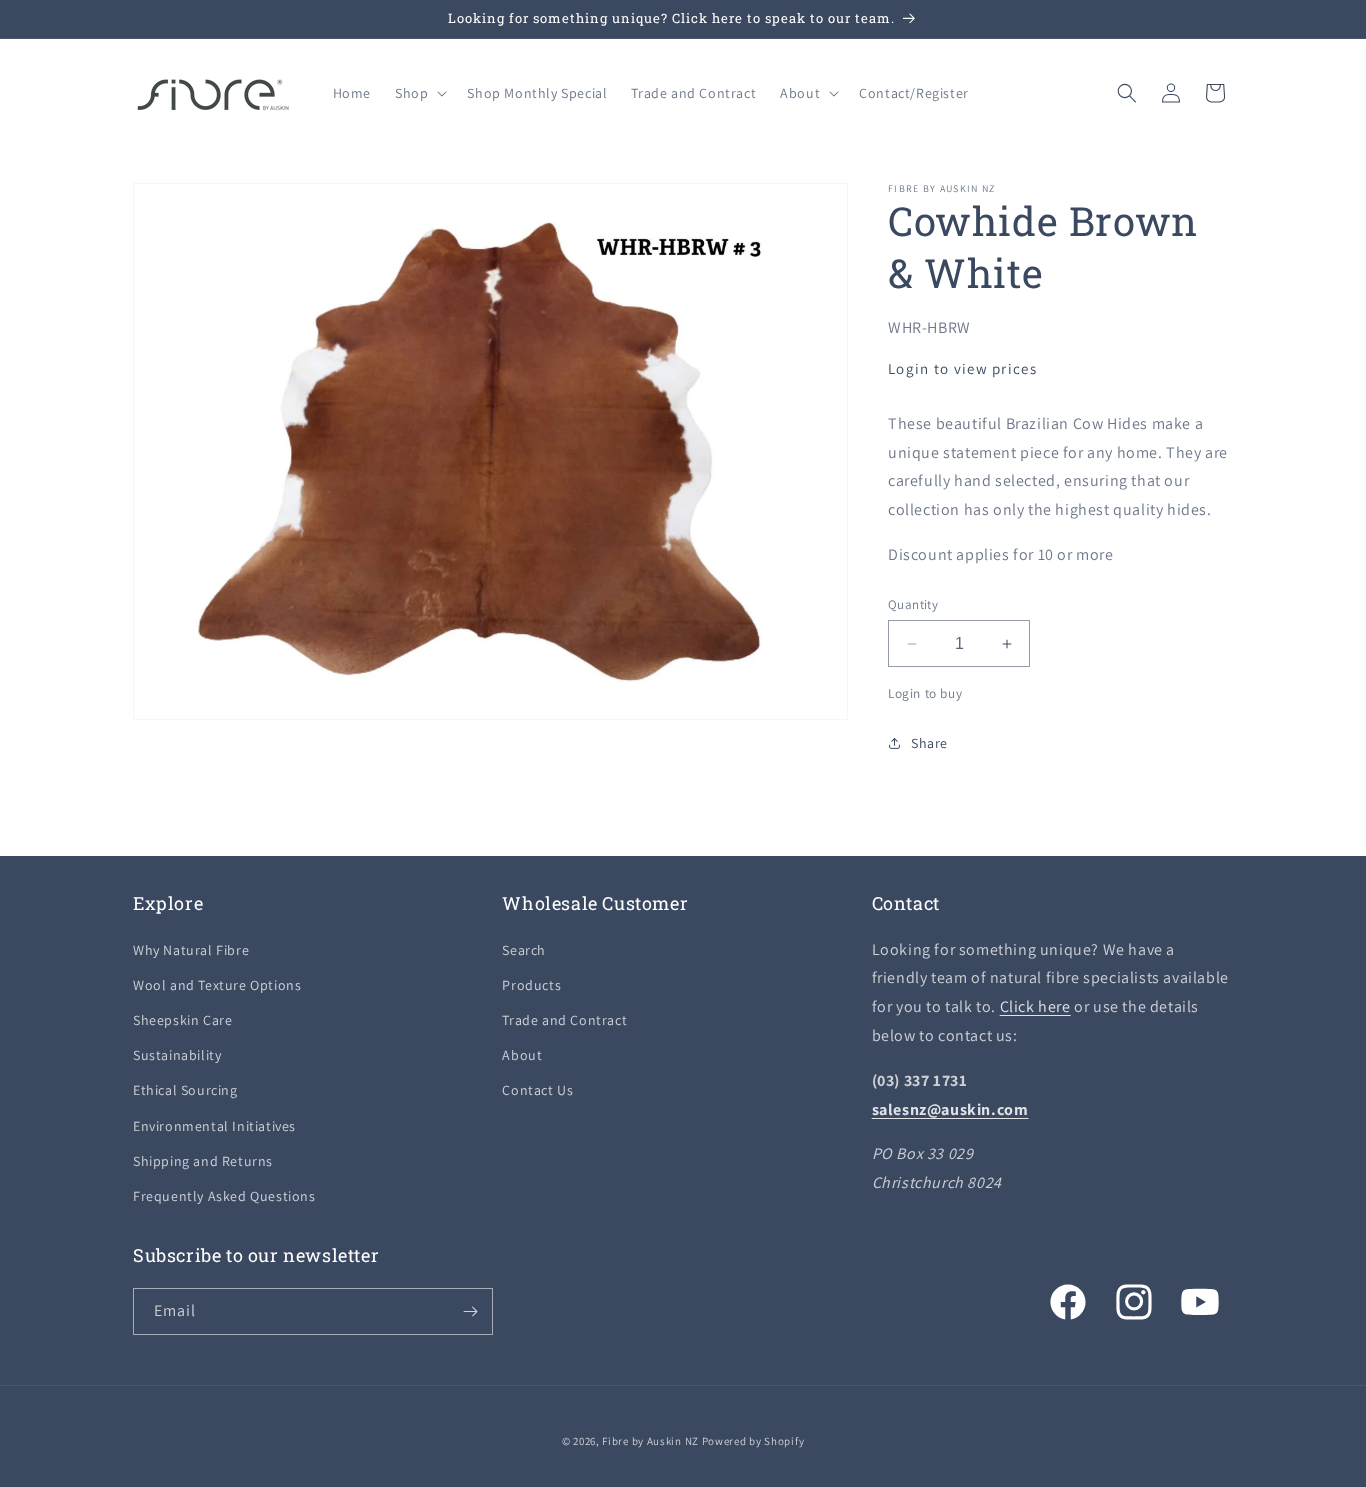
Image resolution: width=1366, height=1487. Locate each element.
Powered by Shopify (753, 1441)
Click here (1035, 1006)
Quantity (913, 604)
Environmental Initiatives (214, 1126)
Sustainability (177, 1055)
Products (531, 985)
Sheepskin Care (182, 1020)
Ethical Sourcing (185, 1090)
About (522, 1055)
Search (524, 950)
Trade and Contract (564, 1020)
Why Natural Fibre (191, 950)
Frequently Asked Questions (224, 1196)
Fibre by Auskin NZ (650, 1441)
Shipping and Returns (203, 1161)
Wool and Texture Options (217, 985)
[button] (419, 93)
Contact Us (537, 1090)
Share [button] (929, 743)
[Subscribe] (470, 1311)
